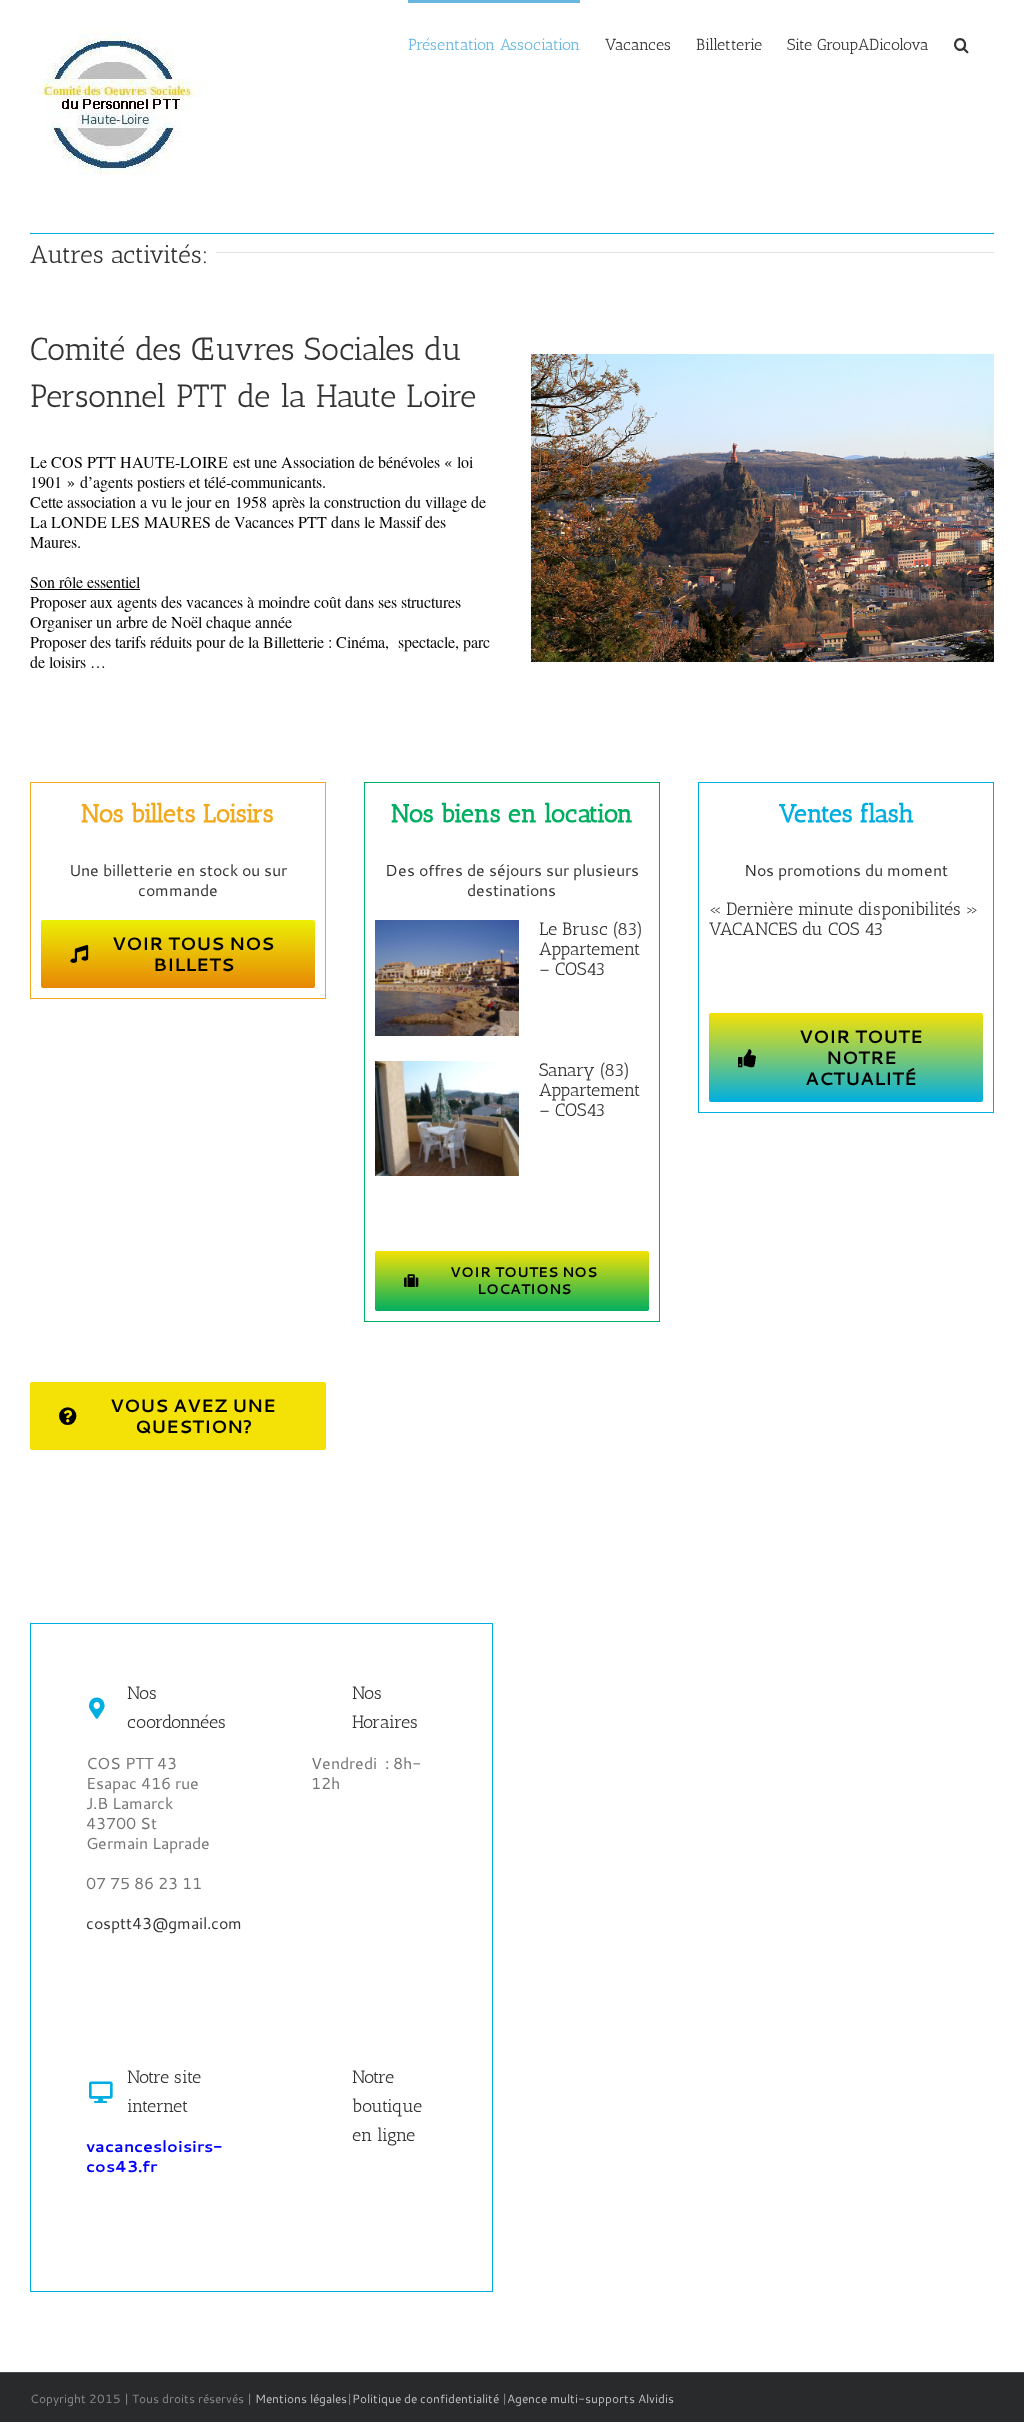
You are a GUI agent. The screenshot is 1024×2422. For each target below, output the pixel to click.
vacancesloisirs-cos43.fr (154, 2155)
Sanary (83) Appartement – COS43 (589, 1090)
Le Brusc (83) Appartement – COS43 (591, 949)
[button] (961, 43)
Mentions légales (301, 2398)
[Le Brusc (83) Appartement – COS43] (447, 978)
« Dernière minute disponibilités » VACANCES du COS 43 (843, 919)
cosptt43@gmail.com (164, 1922)
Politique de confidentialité (425, 2398)
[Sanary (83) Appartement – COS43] (447, 1119)
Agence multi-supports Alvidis (590, 2398)
